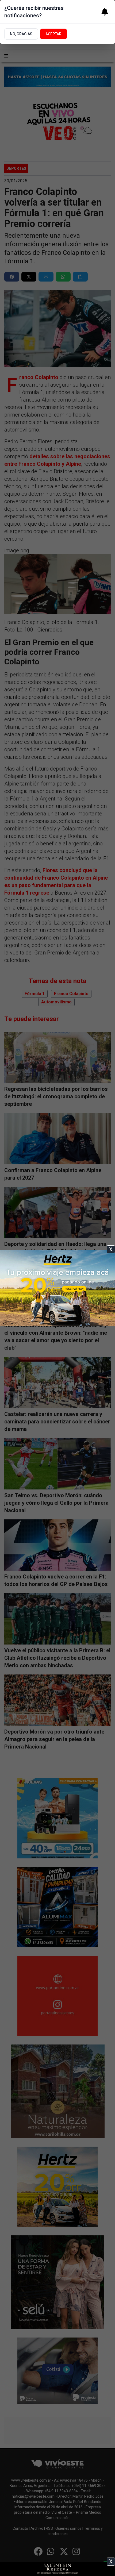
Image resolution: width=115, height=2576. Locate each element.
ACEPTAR (53, 34)
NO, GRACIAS (21, 34)
